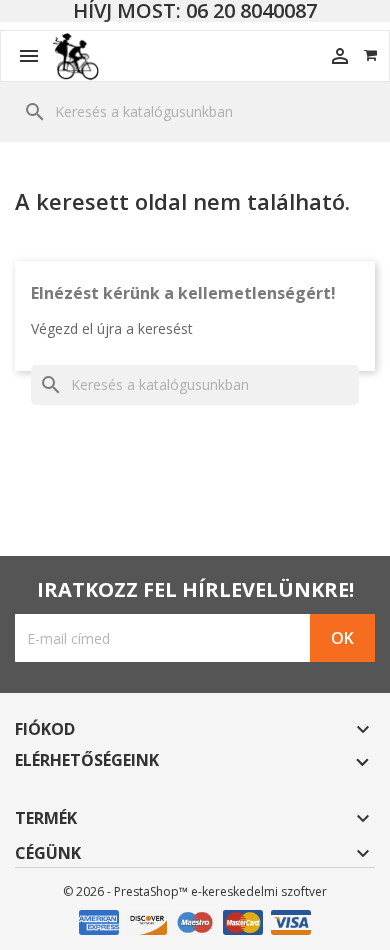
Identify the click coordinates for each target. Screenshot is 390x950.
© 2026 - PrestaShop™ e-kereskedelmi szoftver (195, 891)
